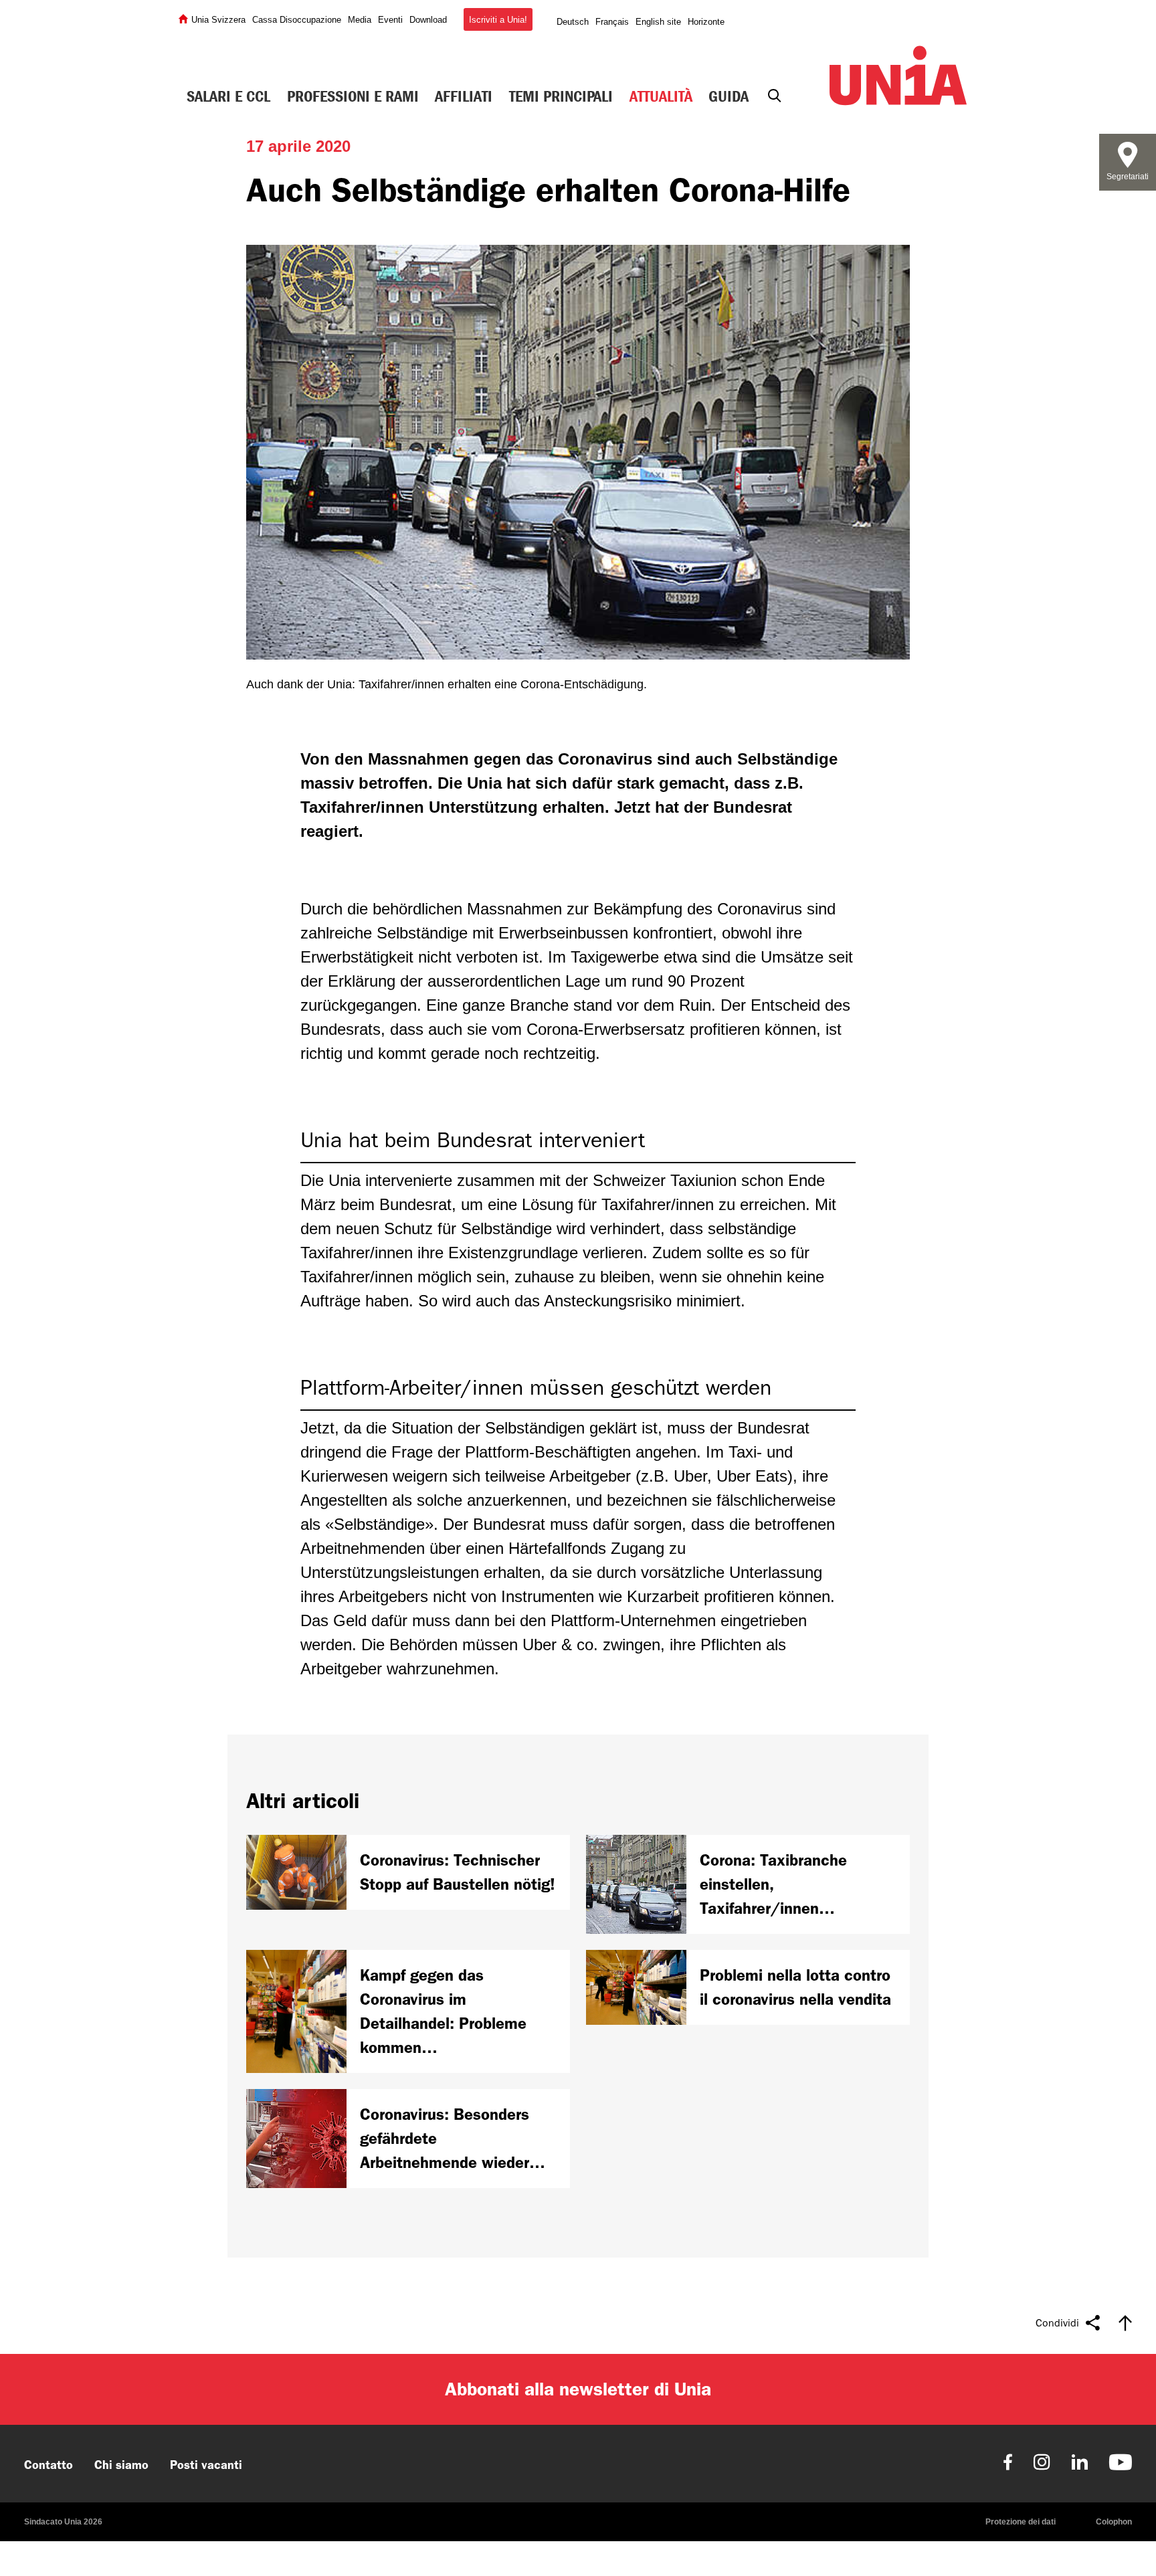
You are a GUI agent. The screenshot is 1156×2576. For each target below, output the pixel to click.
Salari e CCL (228, 96)
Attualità (661, 96)
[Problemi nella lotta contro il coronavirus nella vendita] (748, 1987)
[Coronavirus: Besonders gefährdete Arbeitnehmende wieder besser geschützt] (408, 2139)
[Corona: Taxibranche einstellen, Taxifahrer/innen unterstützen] (748, 1884)
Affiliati (464, 96)
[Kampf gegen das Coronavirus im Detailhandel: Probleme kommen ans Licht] (408, 2011)
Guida (729, 96)
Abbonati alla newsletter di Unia (578, 2389)
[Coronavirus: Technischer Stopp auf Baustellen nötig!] (408, 1872)
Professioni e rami (353, 96)
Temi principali (561, 96)
